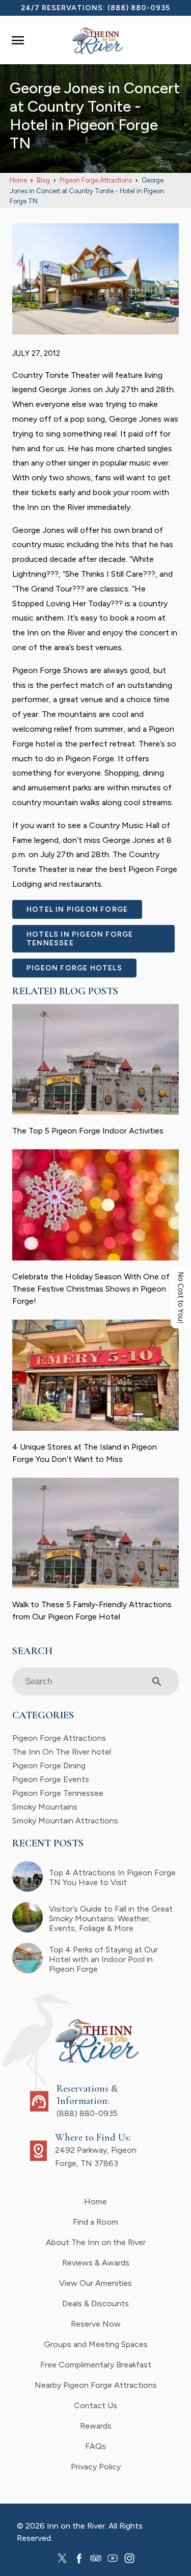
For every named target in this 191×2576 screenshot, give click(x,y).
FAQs (95, 2446)
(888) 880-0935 (139, 8)
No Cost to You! (181, 1298)
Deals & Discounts (95, 2303)
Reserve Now (96, 2324)
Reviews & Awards (96, 2263)
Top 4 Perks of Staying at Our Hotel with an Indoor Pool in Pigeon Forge (103, 1959)
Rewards (96, 2426)
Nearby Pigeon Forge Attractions (96, 2385)
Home (95, 2201)
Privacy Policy (96, 2467)
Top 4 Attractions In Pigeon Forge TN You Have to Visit (112, 1877)
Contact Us (95, 2405)
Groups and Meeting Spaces (96, 2344)
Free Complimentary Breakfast (96, 2365)
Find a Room (95, 2222)
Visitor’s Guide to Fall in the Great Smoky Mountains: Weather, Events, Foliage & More (111, 1918)
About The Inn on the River (96, 2242)
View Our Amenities (95, 2283)
